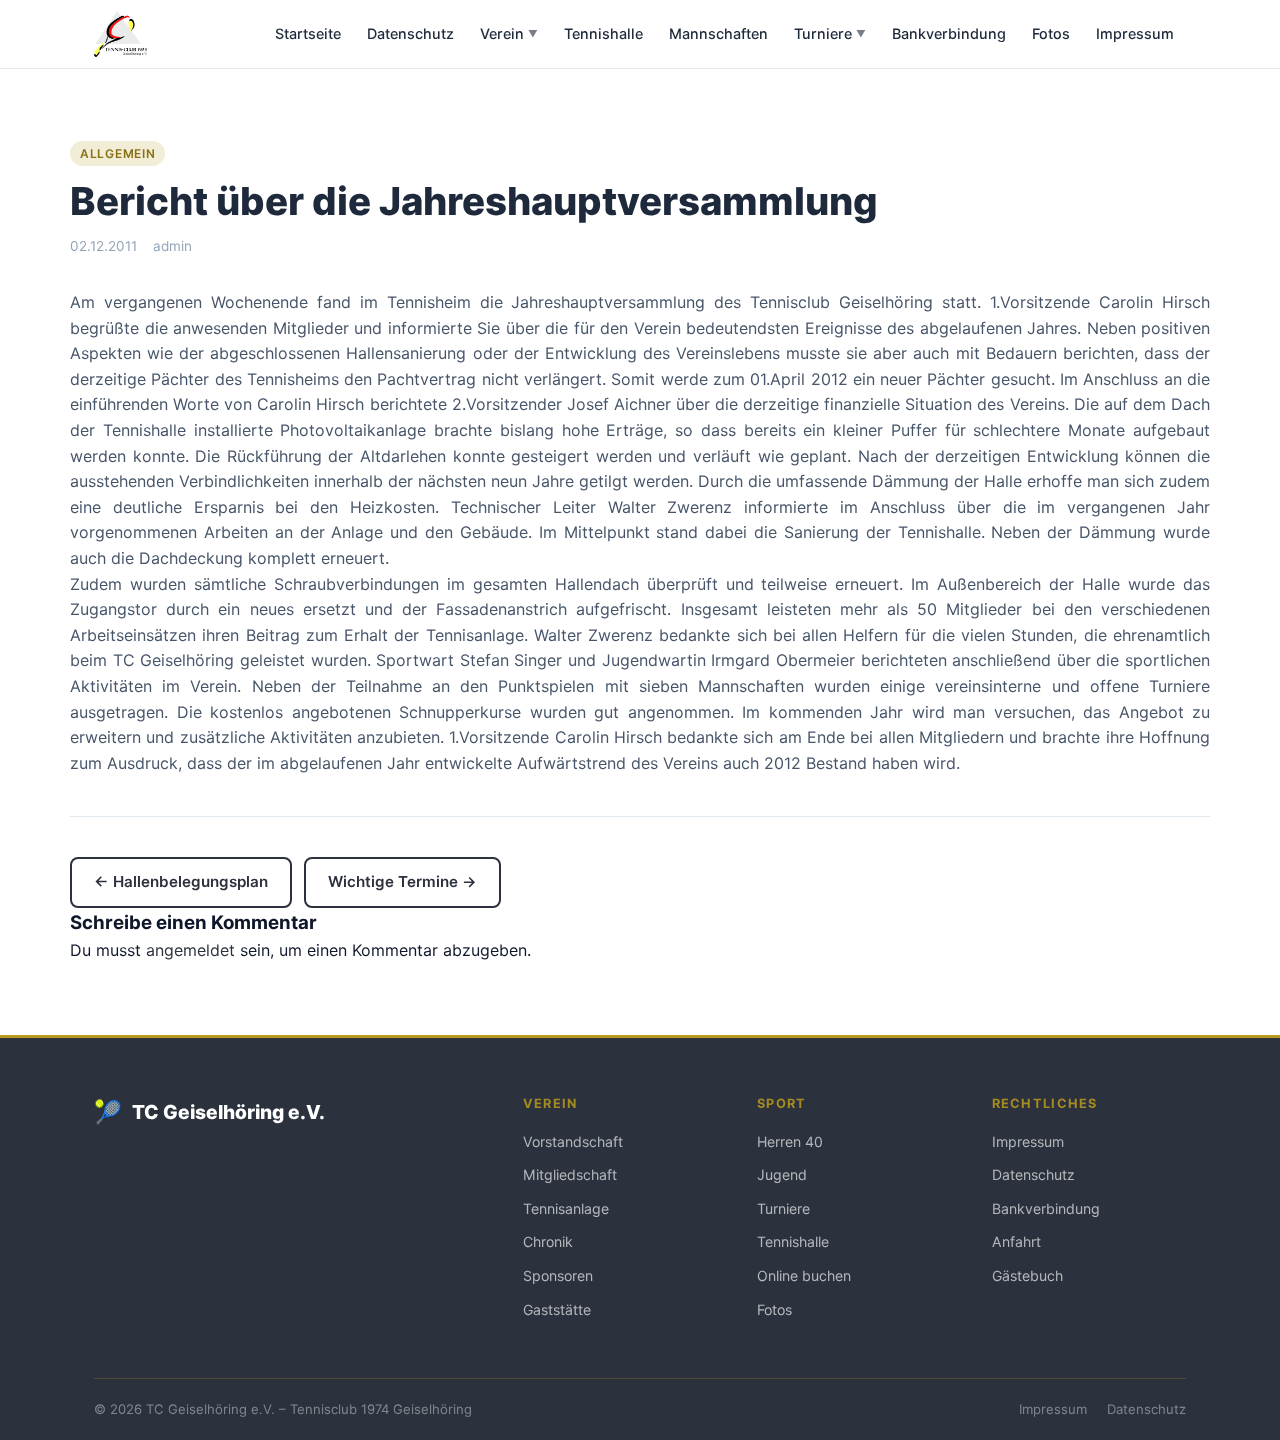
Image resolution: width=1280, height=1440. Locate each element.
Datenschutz (410, 33)
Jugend (782, 1174)
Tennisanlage (566, 1208)
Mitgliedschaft (570, 1174)
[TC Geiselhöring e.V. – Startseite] (120, 34)
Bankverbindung (949, 33)
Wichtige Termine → (402, 881)
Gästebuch (1027, 1275)
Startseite (308, 33)
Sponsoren (558, 1275)
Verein (509, 33)
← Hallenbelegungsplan (181, 881)
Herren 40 (790, 1141)
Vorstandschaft (573, 1141)
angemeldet (190, 950)
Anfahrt (1016, 1241)
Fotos (1051, 33)
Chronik (548, 1241)
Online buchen (804, 1275)
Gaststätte (557, 1309)
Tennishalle (603, 33)
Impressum (1135, 33)
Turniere (830, 33)
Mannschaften (718, 33)
